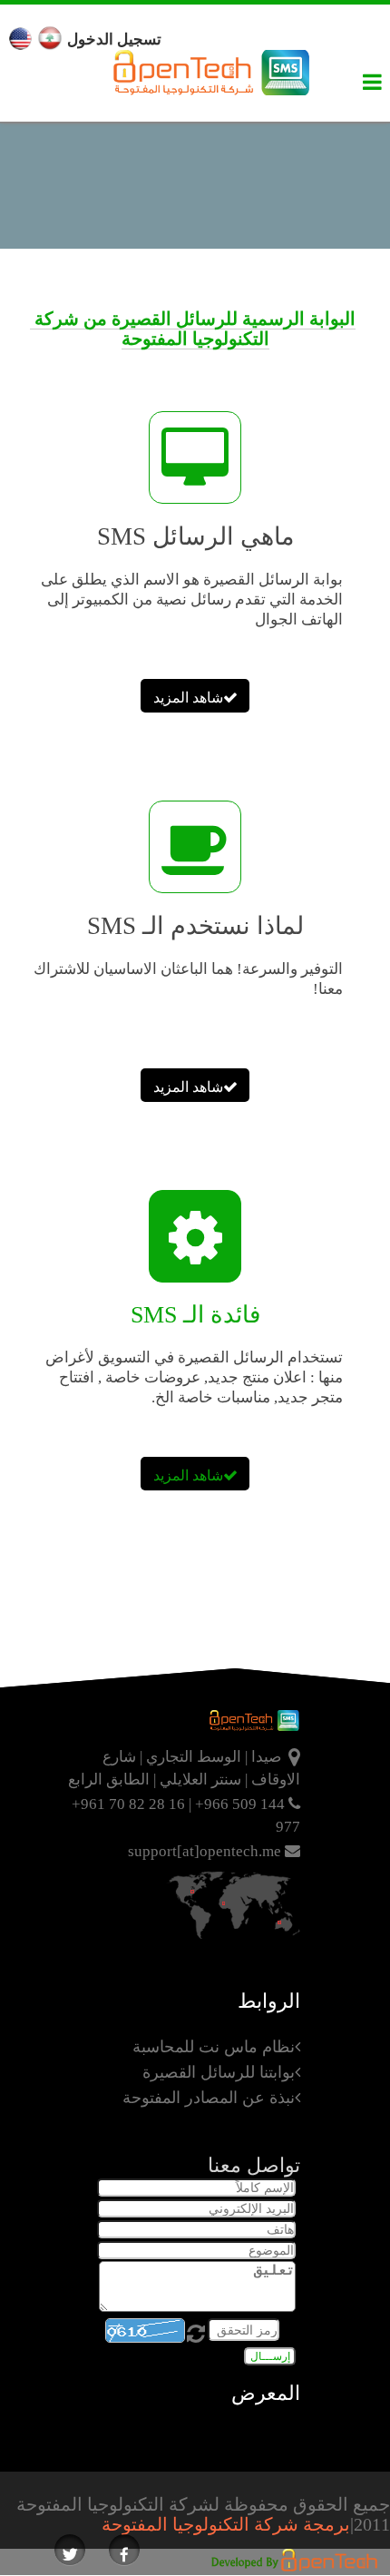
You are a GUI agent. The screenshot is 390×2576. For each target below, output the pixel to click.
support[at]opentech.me (206, 1851)
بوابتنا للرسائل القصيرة (219, 2072)
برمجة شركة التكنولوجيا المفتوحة (226, 2524)
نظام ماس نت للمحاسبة (214, 2047)
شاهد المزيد (188, 698)
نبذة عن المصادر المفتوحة (209, 2098)
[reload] (198, 2332)
